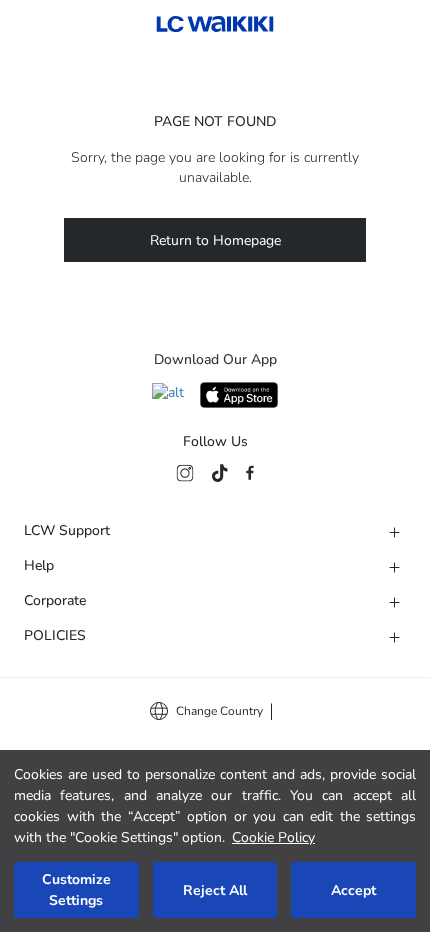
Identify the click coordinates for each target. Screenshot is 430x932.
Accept (353, 890)
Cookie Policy (273, 837)
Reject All (215, 890)
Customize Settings (76, 890)
